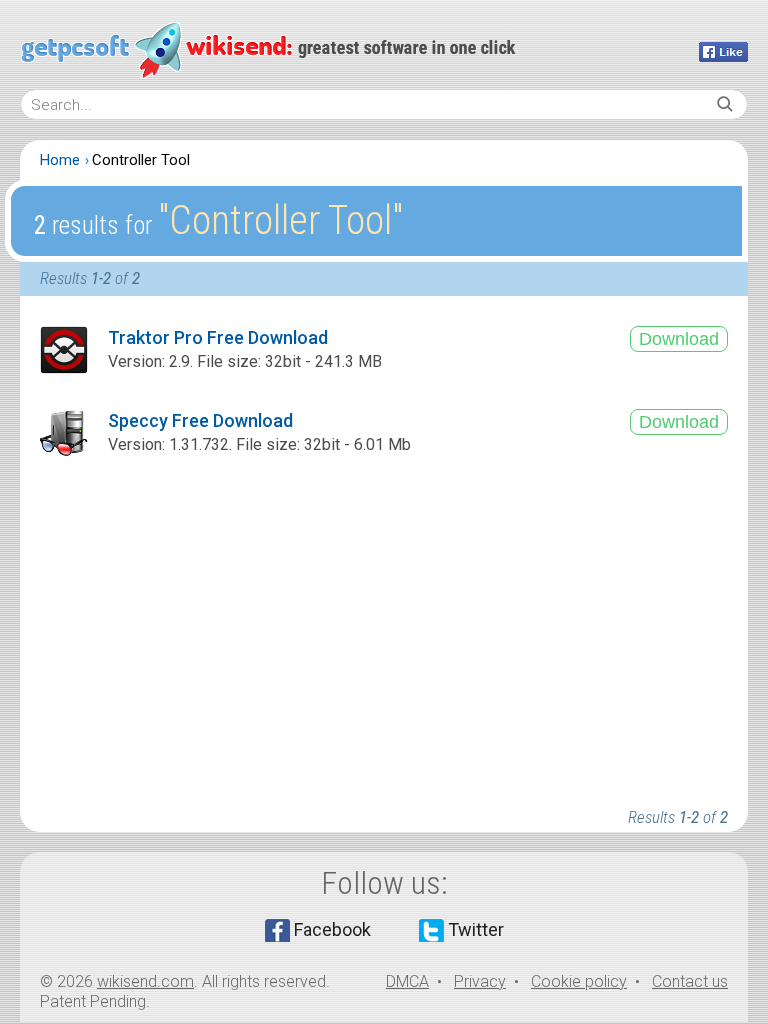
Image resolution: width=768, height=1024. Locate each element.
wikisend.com (145, 981)
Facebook (332, 929)
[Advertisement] (384, 632)
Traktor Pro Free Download (218, 337)
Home (60, 160)
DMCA (407, 981)
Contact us (690, 981)
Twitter (476, 929)
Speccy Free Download (200, 420)
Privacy (480, 981)
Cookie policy (579, 981)
